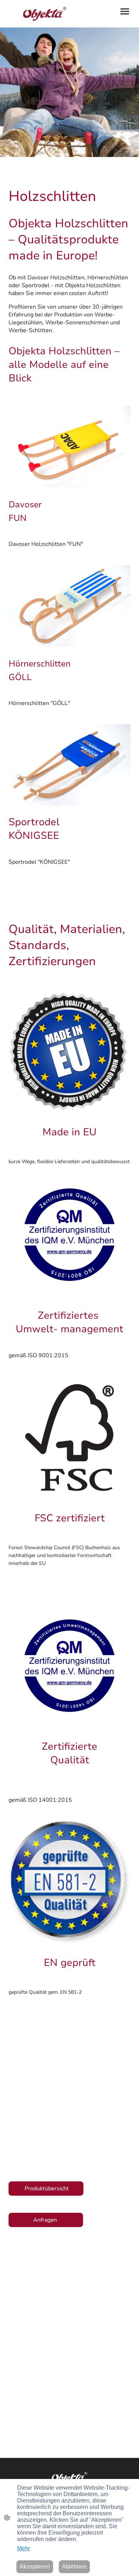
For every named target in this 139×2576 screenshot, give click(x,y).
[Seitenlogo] (38, 14)
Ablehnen (74, 2567)
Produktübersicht (46, 2189)
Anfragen (46, 2220)
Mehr (24, 2548)
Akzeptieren (35, 2567)
